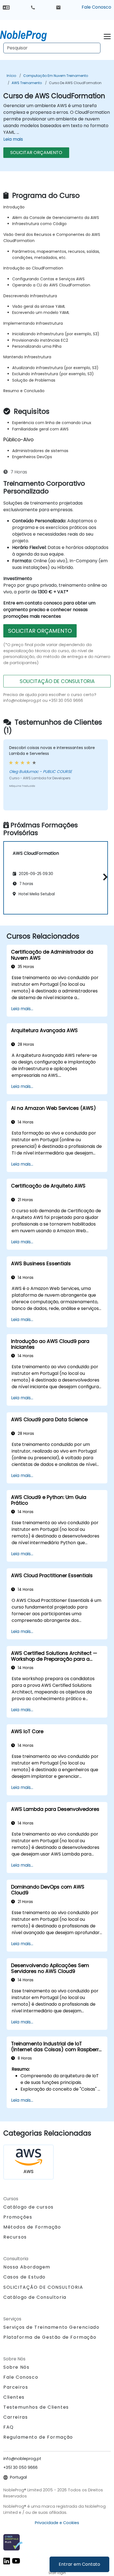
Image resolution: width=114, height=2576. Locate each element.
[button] (104, 877)
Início (11, 76)
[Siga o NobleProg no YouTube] (16, 2561)
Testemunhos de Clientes (36, 2407)
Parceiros (16, 2387)
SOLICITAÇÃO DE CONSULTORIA (57, 681)
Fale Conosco (96, 7)
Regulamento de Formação (38, 2437)
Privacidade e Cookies (57, 2523)
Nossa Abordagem (27, 2267)
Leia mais (13, 139)
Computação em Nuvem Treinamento (56, 76)
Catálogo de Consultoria (35, 2297)
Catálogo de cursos (28, 2207)
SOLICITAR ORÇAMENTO (36, 153)
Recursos (15, 2237)
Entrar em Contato (79, 2564)
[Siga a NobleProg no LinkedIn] (7, 2561)
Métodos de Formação (32, 2227)
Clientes (14, 2397)
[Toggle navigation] (107, 36)
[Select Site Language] (6, 7)
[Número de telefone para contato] (33, 7)
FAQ (9, 2427)
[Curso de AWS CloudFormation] (28, 35)
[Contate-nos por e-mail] (58, 7)
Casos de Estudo (24, 2277)
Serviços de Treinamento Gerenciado (51, 2327)
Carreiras (15, 2417)
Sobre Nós (16, 2367)
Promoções (18, 2217)
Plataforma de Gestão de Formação (50, 2337)
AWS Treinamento (27, 83)
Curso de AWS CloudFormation (75, 83)
